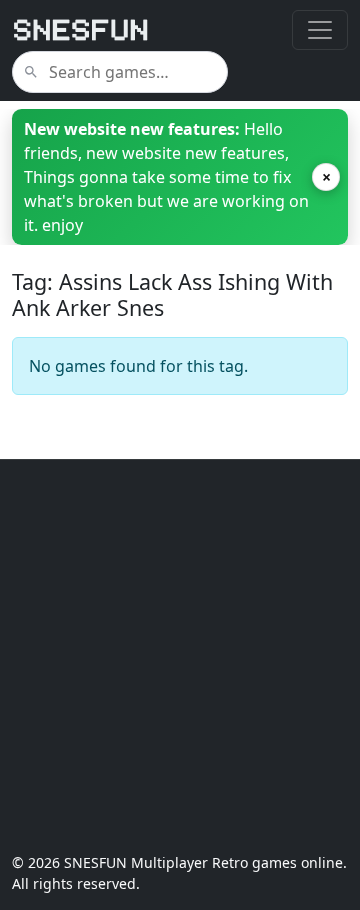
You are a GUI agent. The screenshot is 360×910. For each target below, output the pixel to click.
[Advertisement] (180, 656)
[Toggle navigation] (320, 30)
